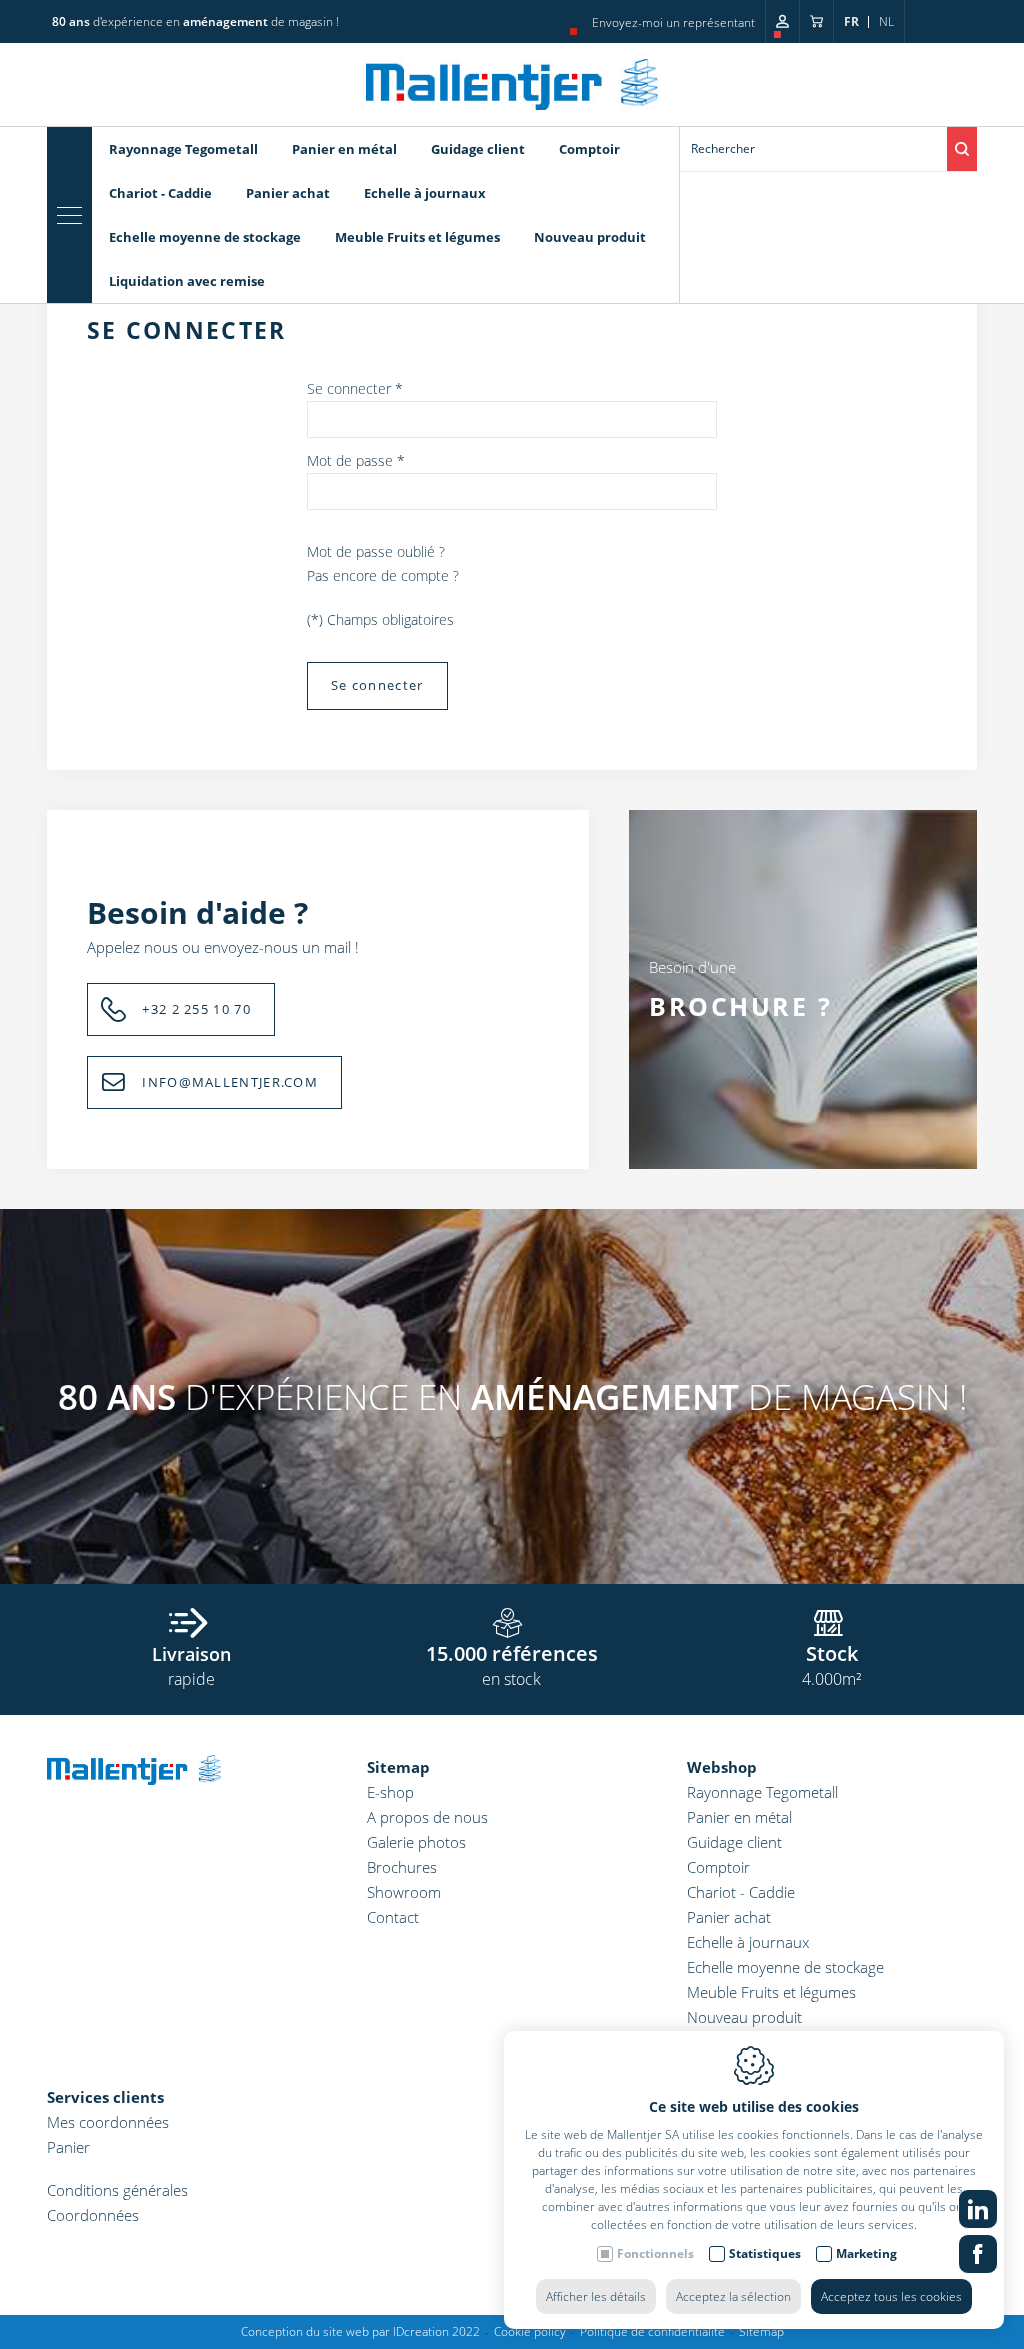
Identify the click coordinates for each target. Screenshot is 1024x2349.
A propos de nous (427, 1817)
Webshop (722, 1767)
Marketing (866, 2253)
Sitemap (398, 1767)
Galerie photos (416, 1842)
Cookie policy (530, 2331)
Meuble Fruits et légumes (417, 237)
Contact (393, 1917)
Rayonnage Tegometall (183, 149)
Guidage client (478, 149)
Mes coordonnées (108, 2122)
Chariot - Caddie (160, 193)
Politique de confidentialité (652, 2331)
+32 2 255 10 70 (196, 1009)
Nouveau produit (590, 237)
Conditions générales (117, 2190)
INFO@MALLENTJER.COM (230, 1082)
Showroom (404, 1892)
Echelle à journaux (425, 193)
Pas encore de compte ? (383, 575)
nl (886, 21)
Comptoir (589, 149)
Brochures (402, 1867)
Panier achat (288, 193)
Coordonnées (93, 2215)
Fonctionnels (655, 2253)
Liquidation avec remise (187, 281)
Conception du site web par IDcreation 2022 (360, 2331)
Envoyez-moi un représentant (673, 22)
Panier (68, 2147)
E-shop (390, 1792)
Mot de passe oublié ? (376, 551)
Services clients (105, 2097)
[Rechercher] (962, 149)
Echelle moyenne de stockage (205, 237)
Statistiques (765, 2253)
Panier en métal (344, 149)
